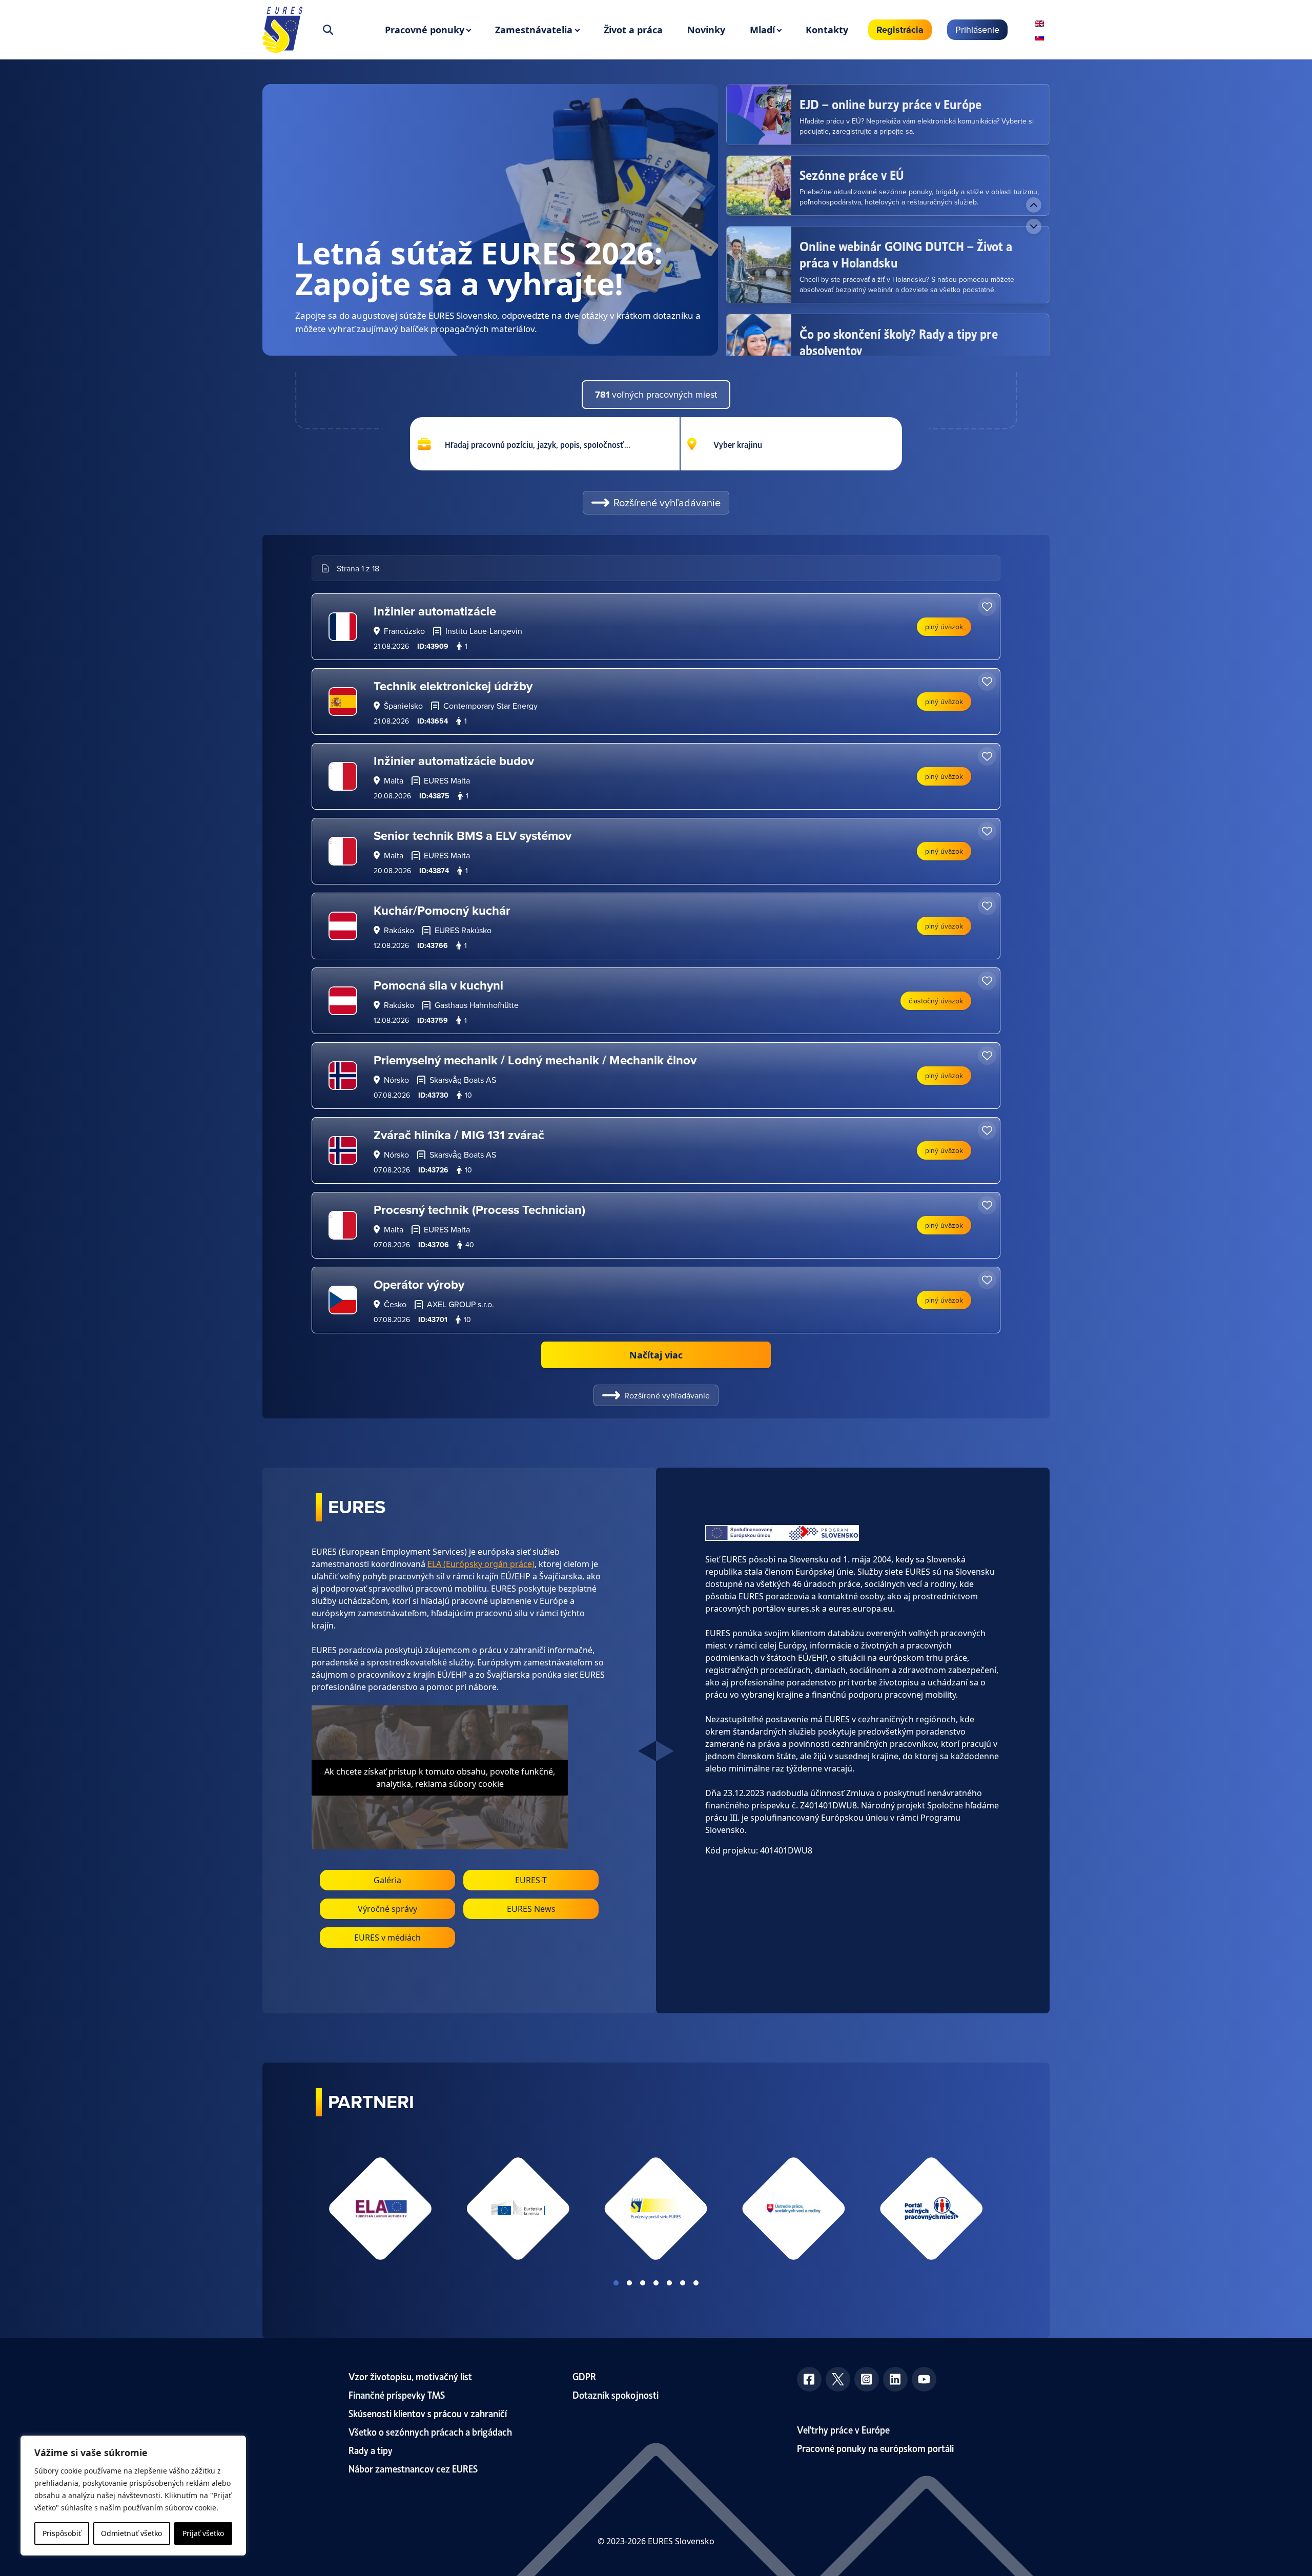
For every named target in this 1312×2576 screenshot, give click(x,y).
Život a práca (633, 30)
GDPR (584, 2376)
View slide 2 (629, 2283)
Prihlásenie (977, 29)
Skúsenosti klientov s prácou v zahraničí (428, 2413)
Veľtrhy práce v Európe (843, 2429)
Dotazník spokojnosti (616, 2394)
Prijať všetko (203, 2533)
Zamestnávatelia (534, 30)
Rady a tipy (371, 2450)
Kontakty (827, 30)
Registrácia (900, 30)
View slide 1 (616, 2283)
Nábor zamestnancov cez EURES (413, 2468)
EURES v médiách (387, 1938)
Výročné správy (387, 1909)
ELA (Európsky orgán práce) (481, 1564)
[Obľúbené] (987, 607)
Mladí (762, 30)
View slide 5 (669, 2283)
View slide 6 (683, 2283)
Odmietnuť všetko (131, 2533)
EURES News (531, 1909)
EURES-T (531, 1880)
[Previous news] (1034, 205)
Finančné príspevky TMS (397, 2394)
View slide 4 (656, 2283)
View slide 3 (643, 2283)
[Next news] (1034, 226)
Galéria (387, 1880)
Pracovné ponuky (425, 30)
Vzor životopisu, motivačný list (410, 2376)
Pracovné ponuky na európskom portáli (875, 2448)
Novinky (706, 30)
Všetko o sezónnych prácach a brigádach (430, 2431)
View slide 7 (696, 2283)
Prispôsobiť (62, 2533)
